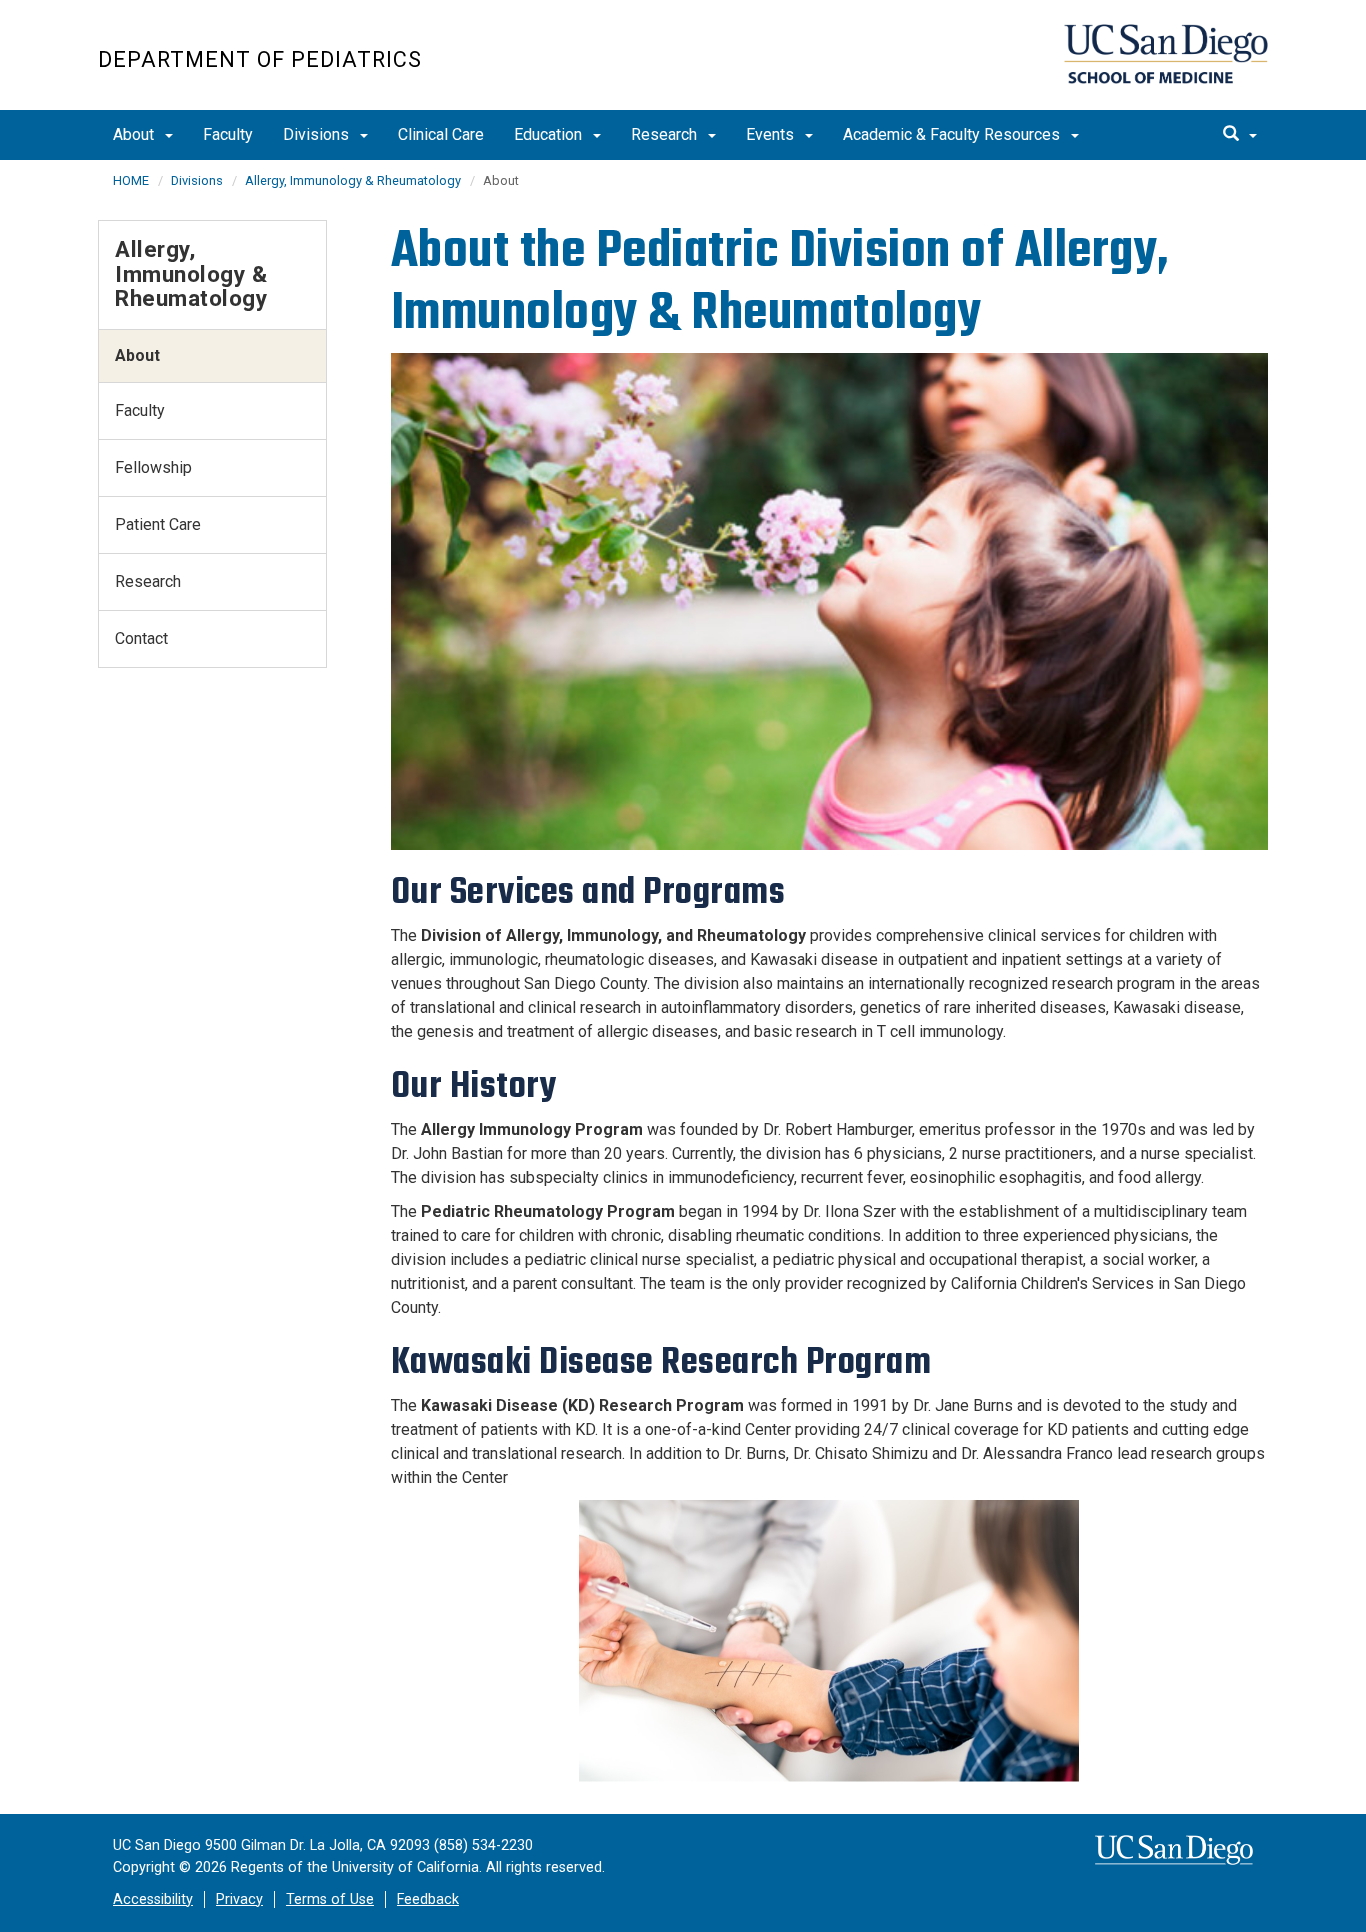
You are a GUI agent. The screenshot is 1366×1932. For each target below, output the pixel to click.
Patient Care (158, 524)
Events (772, 134)
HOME (131, 180)
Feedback (428, 1899)
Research (666, 134)
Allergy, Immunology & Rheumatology (353, 180)
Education (550, 134)
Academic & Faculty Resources (953, 134)
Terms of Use (330, 1899)
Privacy (239, 1899)
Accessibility (153, 1899)
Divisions (318, 134)
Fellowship (153, 467)
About (135, 134)
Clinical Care (441, 134)
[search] (1240, 135)
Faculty (228, 134)
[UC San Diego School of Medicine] (1166, 54)
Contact (141, 638)
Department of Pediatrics (260, 59)
